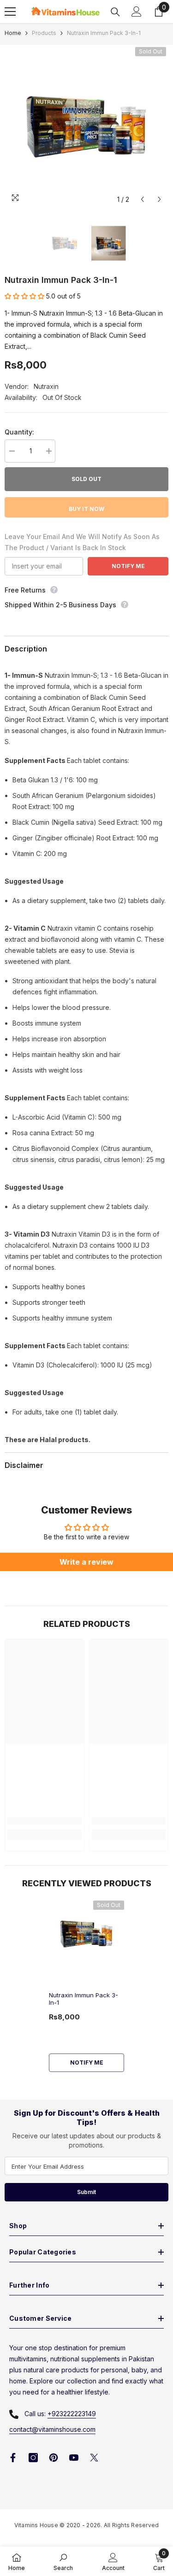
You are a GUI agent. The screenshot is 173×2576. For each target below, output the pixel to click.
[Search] (115, 12)
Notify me (87, 2063)
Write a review (86, 1562)
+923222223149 (72, 2414)
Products (44, 33)
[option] (86, 126)
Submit (86, 2192)
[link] (45, 1821)
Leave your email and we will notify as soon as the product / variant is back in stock (82, 542)
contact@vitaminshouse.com (52, 2429)
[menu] (10, 12)
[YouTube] (74, 2458)
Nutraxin (46, 386)
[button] (142, 199)
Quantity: (19, 432)
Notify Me (128, 566)
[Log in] (137, 12)
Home (13, 33)
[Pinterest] (54, 2458)
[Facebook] (13, 2458)
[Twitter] (94, 2458)
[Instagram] (33, 2458)
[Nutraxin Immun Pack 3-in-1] (86, 1934)
